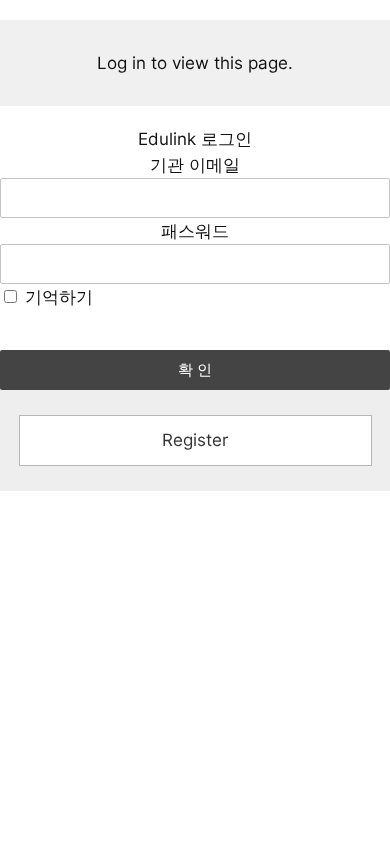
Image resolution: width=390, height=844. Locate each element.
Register (195, 440)
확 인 (195, 369)
